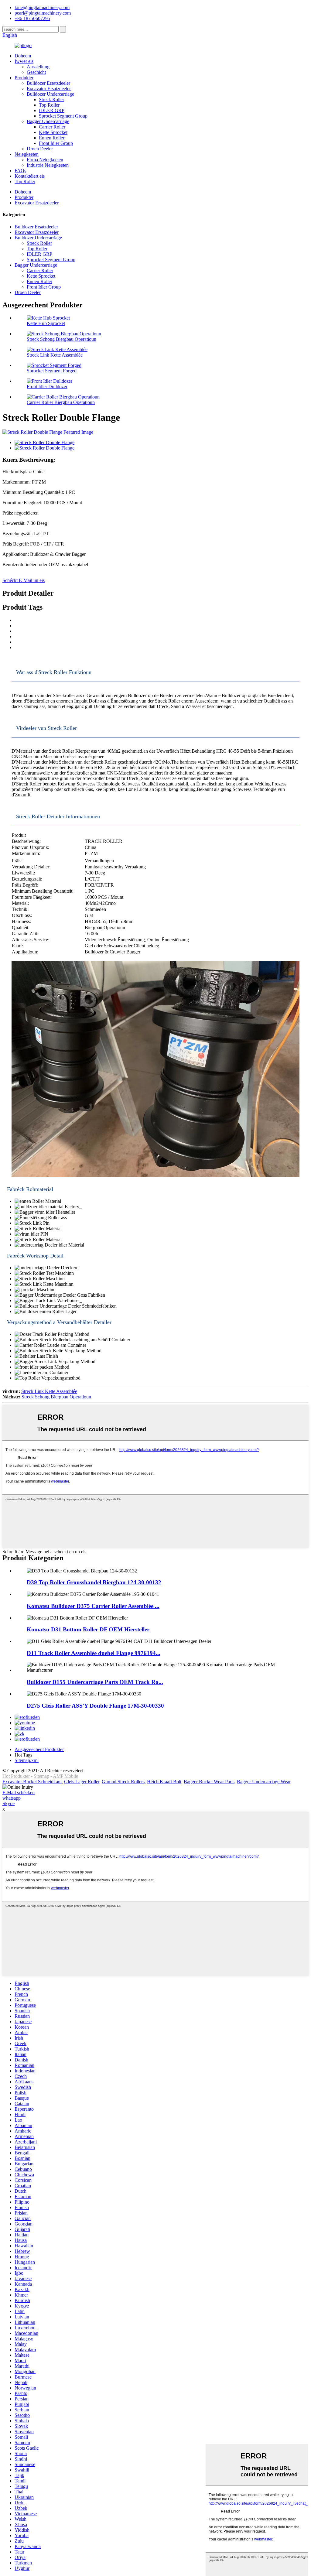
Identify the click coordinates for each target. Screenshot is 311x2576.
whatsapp (12, 1798)
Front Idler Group (56, 143)
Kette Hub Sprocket (46, 323)
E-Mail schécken (19, 1793)
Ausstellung (38, 67)
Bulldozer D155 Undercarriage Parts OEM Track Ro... (95, 1682)
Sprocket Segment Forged (52, 371)
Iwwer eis (24, 61)
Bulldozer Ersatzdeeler (48, 83)
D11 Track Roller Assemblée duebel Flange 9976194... (94, 1653)
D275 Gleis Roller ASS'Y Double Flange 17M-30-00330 (95, 1706)
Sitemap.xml (27, 1760)
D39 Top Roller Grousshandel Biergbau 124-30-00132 (94, 1582)
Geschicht (36, 72)
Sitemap (41, 1776)
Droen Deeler (40, 149)
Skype (9, 1803)
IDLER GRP (52, 110)
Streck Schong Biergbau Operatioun (62, 339)
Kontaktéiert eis (30, 176)
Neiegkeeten (27, 154)
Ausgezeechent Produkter (39, 1749)
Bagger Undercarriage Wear (264, 1782)
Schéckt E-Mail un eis (24, 580)
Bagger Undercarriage (48, 121)
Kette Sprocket (53, 132)
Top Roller (49, 105)
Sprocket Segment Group (63, 116)
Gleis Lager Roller (82, 1782)
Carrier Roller (52, 127)
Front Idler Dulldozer (47, 387)
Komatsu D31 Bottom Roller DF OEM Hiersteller (88, 1629)
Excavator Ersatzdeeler (49, 89)
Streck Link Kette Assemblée (55, 355)
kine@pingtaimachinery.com (42, 7)
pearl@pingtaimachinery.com (43, 13)
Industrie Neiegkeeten (48, 165)
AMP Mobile (65, 1776)
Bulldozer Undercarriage (50, 94)
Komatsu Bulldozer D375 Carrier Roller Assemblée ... (93, 1606)
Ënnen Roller (52, 138)
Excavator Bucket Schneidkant (32, 1782)
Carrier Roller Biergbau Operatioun (61, 402)
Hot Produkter (16, 1776)
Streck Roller (51, 99)
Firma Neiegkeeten (45, 160)
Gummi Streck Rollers (123, 1782)
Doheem (23, 56)
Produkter (24, 78)
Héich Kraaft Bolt (164, 1782)
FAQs (20, 171)
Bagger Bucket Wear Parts (209, 1782)
